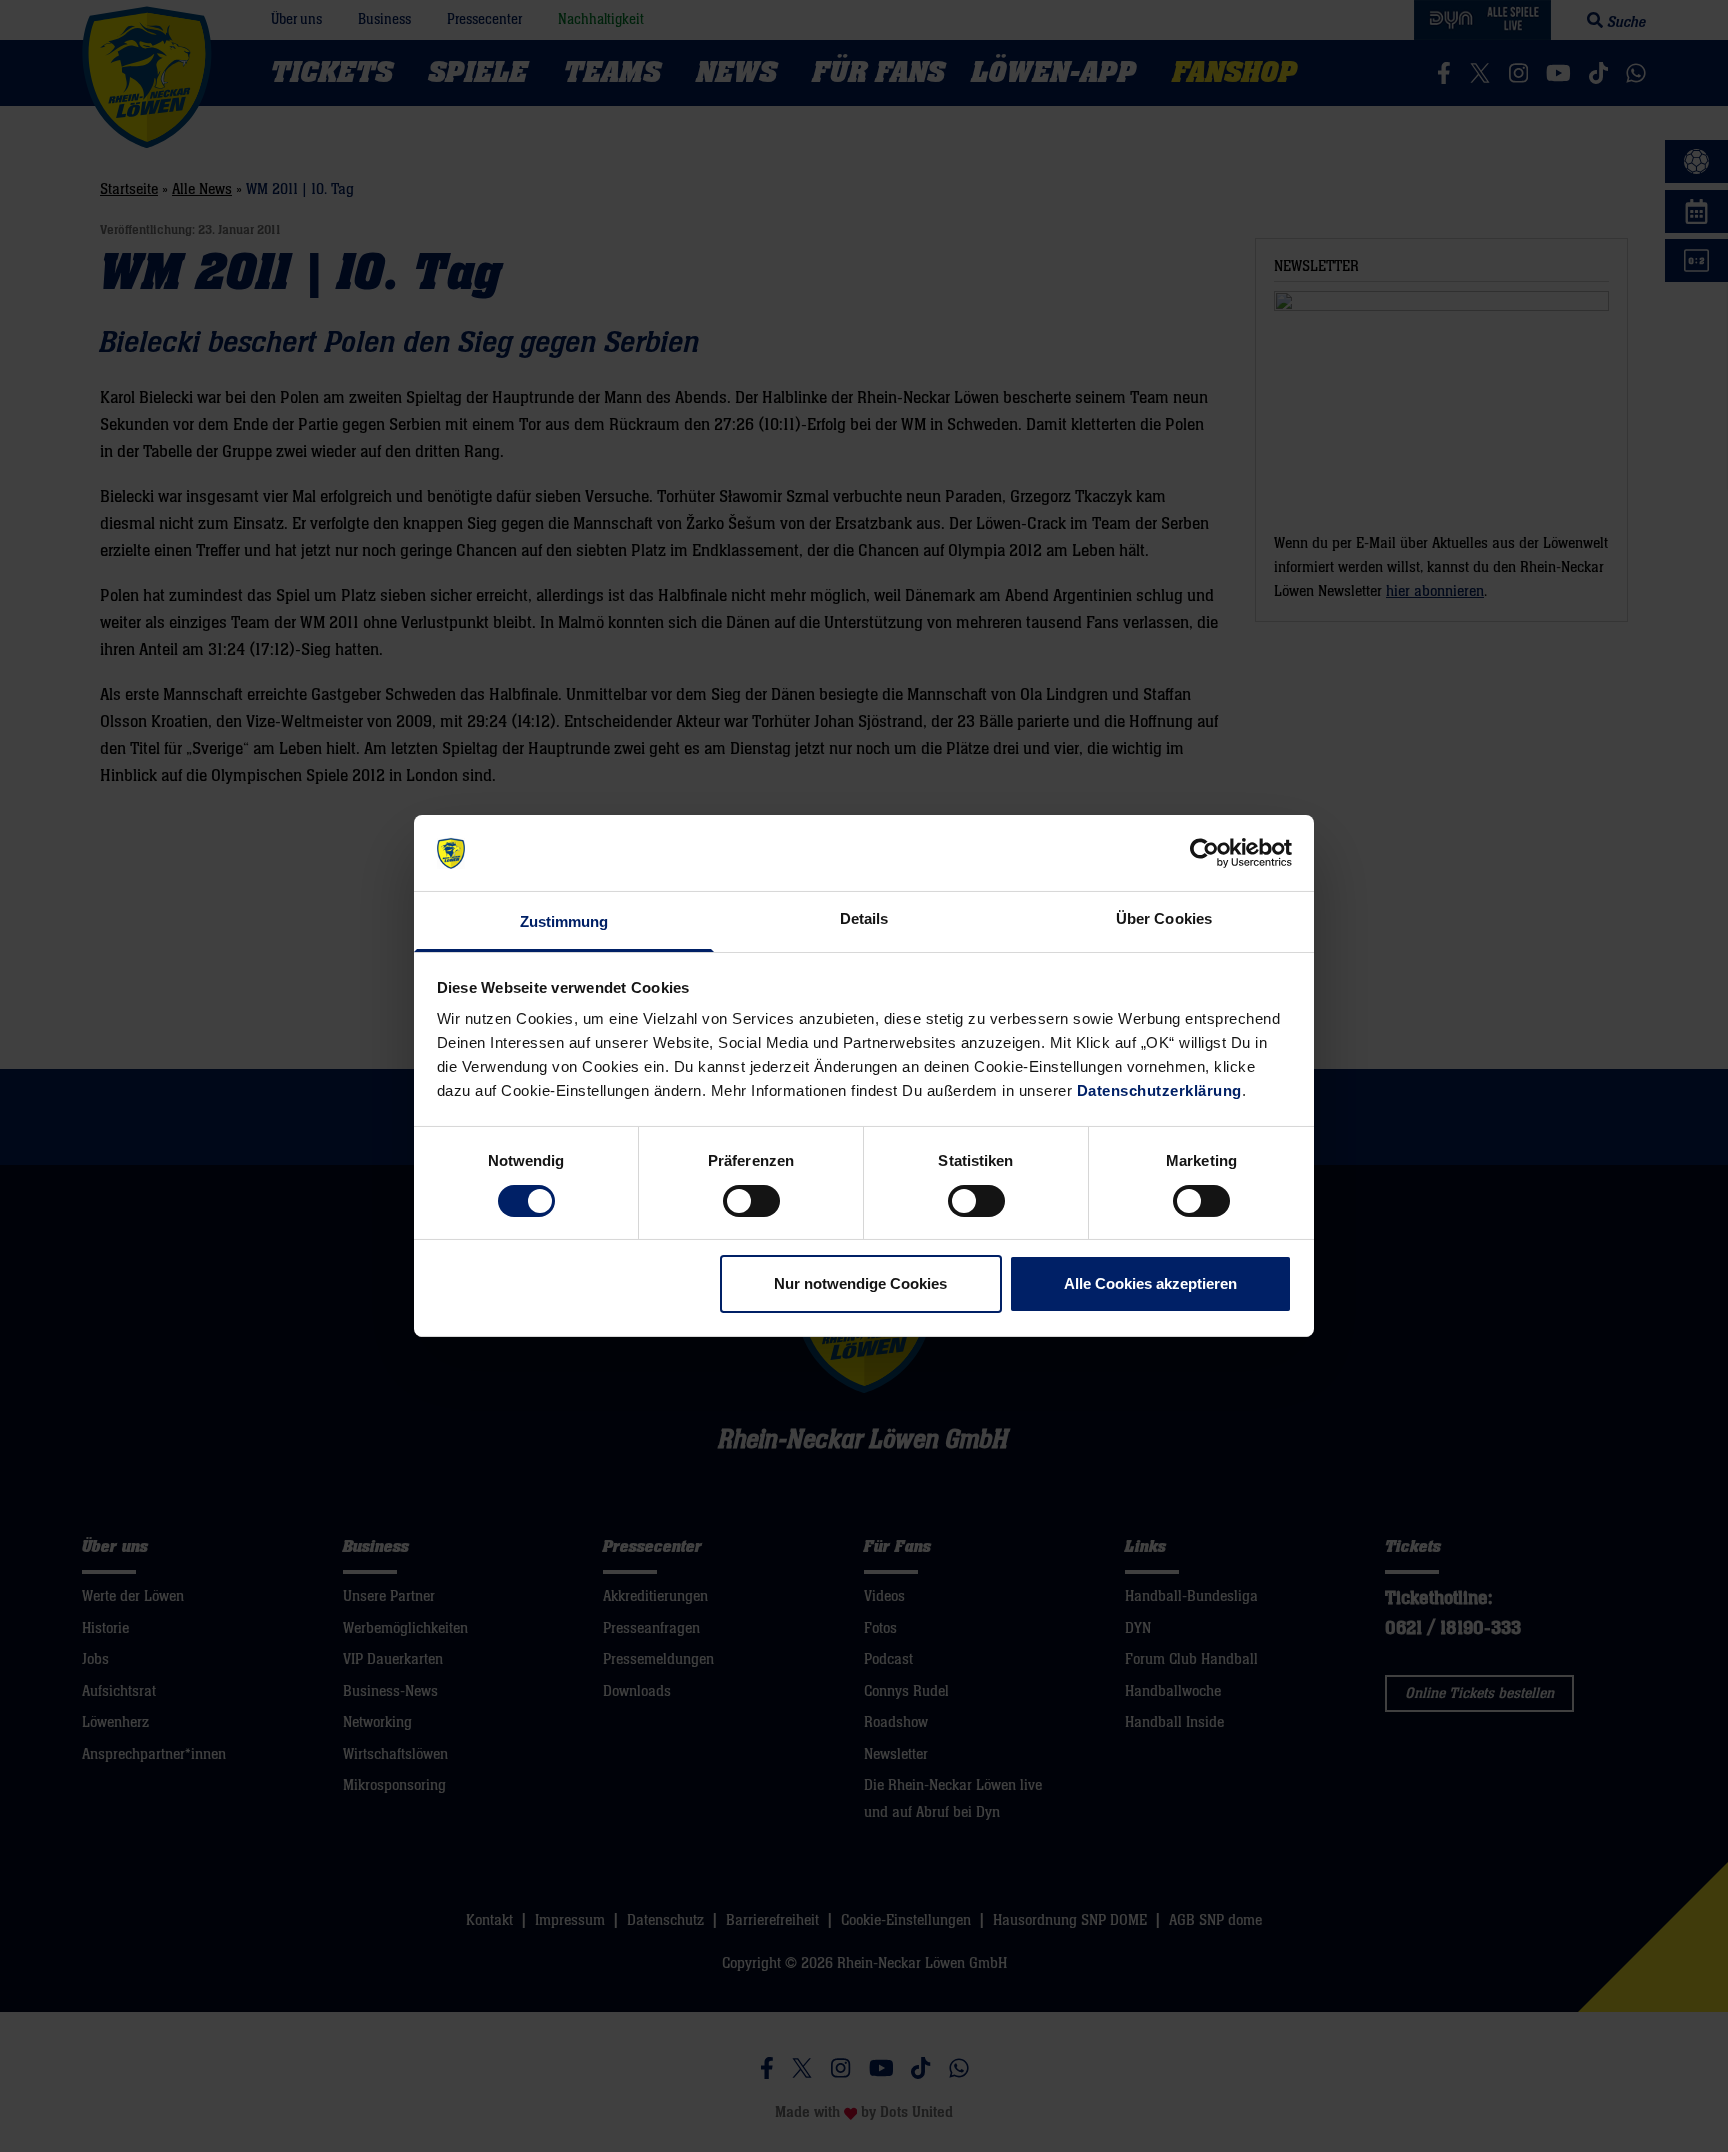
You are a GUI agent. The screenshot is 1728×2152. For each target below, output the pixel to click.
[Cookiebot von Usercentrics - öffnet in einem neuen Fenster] (1204, 853)
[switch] (751, 1201)
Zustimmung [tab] (564, 922)
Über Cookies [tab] (1164, 919)
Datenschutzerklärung (1159, 1091)
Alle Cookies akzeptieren (1150, 1284)
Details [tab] (864, 919)
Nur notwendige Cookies (860, 1284)
